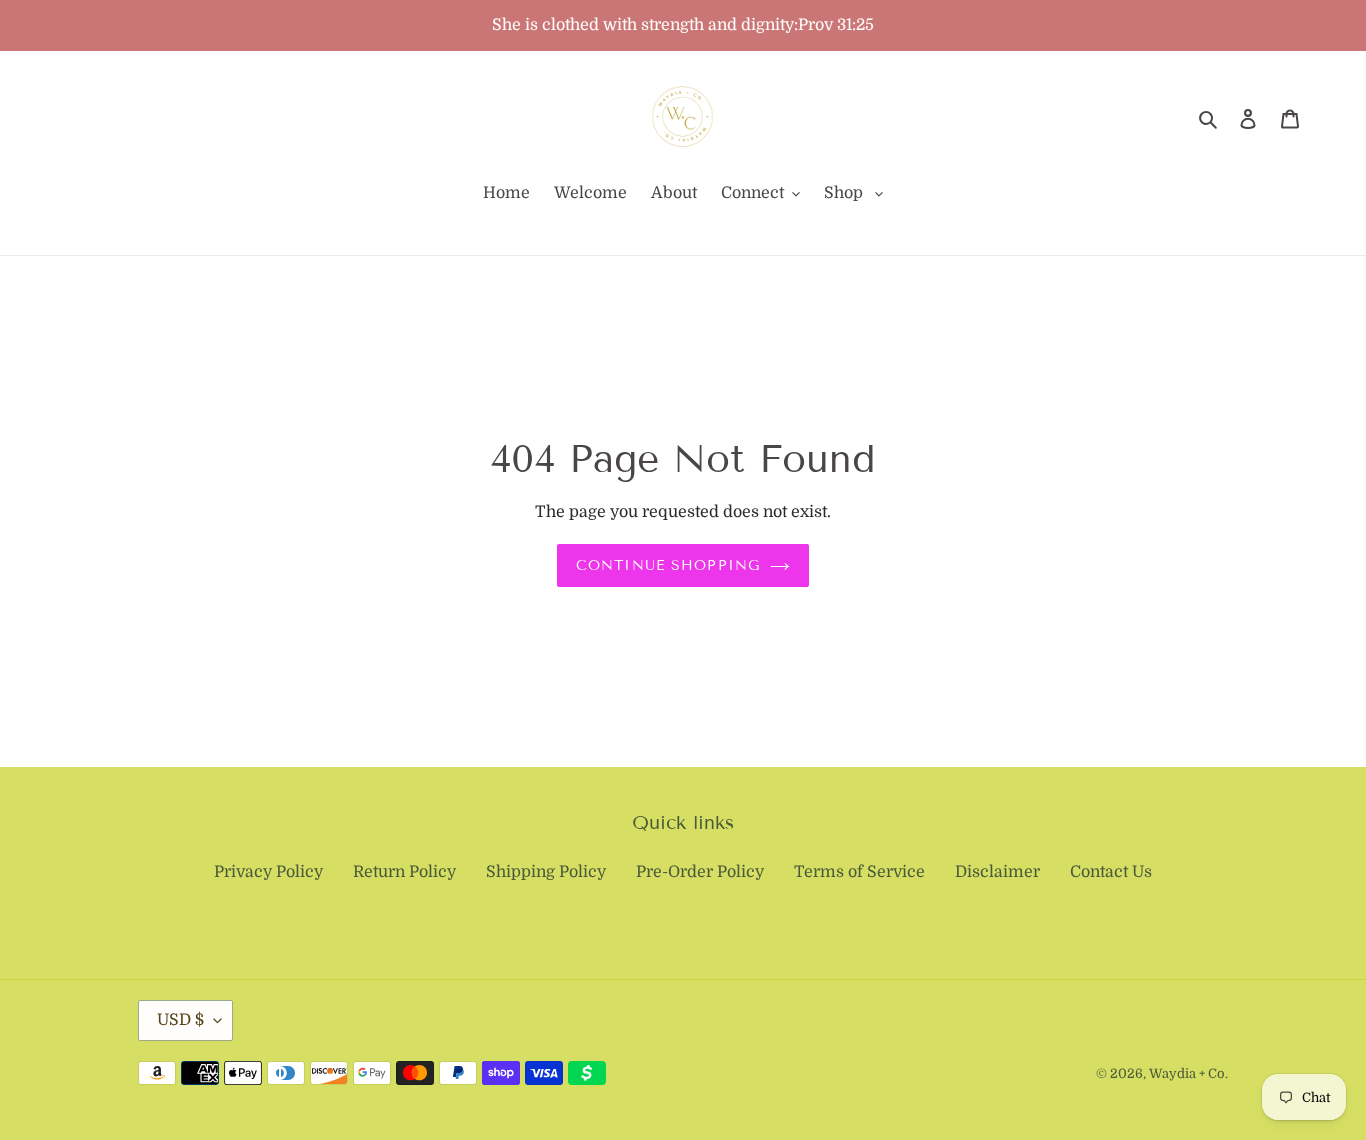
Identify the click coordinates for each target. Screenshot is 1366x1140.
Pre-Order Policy (700, 872)
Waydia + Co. (1188, 1073)
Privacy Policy (268, 872)
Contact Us (1111, 872)
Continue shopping (668, 565)
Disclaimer (997, 872)
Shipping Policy (546, 872)
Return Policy (404, 872)
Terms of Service (859, 872)
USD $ (180, 1020)
